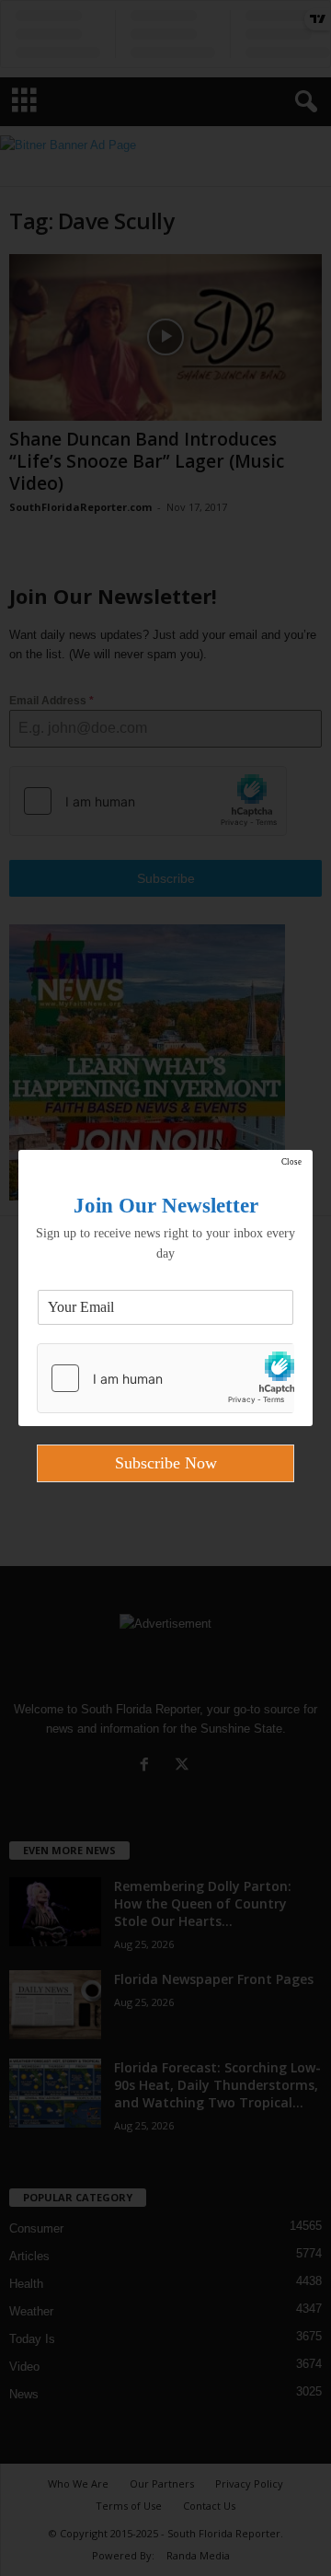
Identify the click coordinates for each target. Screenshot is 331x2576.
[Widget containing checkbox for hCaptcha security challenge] (165, 1378)
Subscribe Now (166, 1463)
